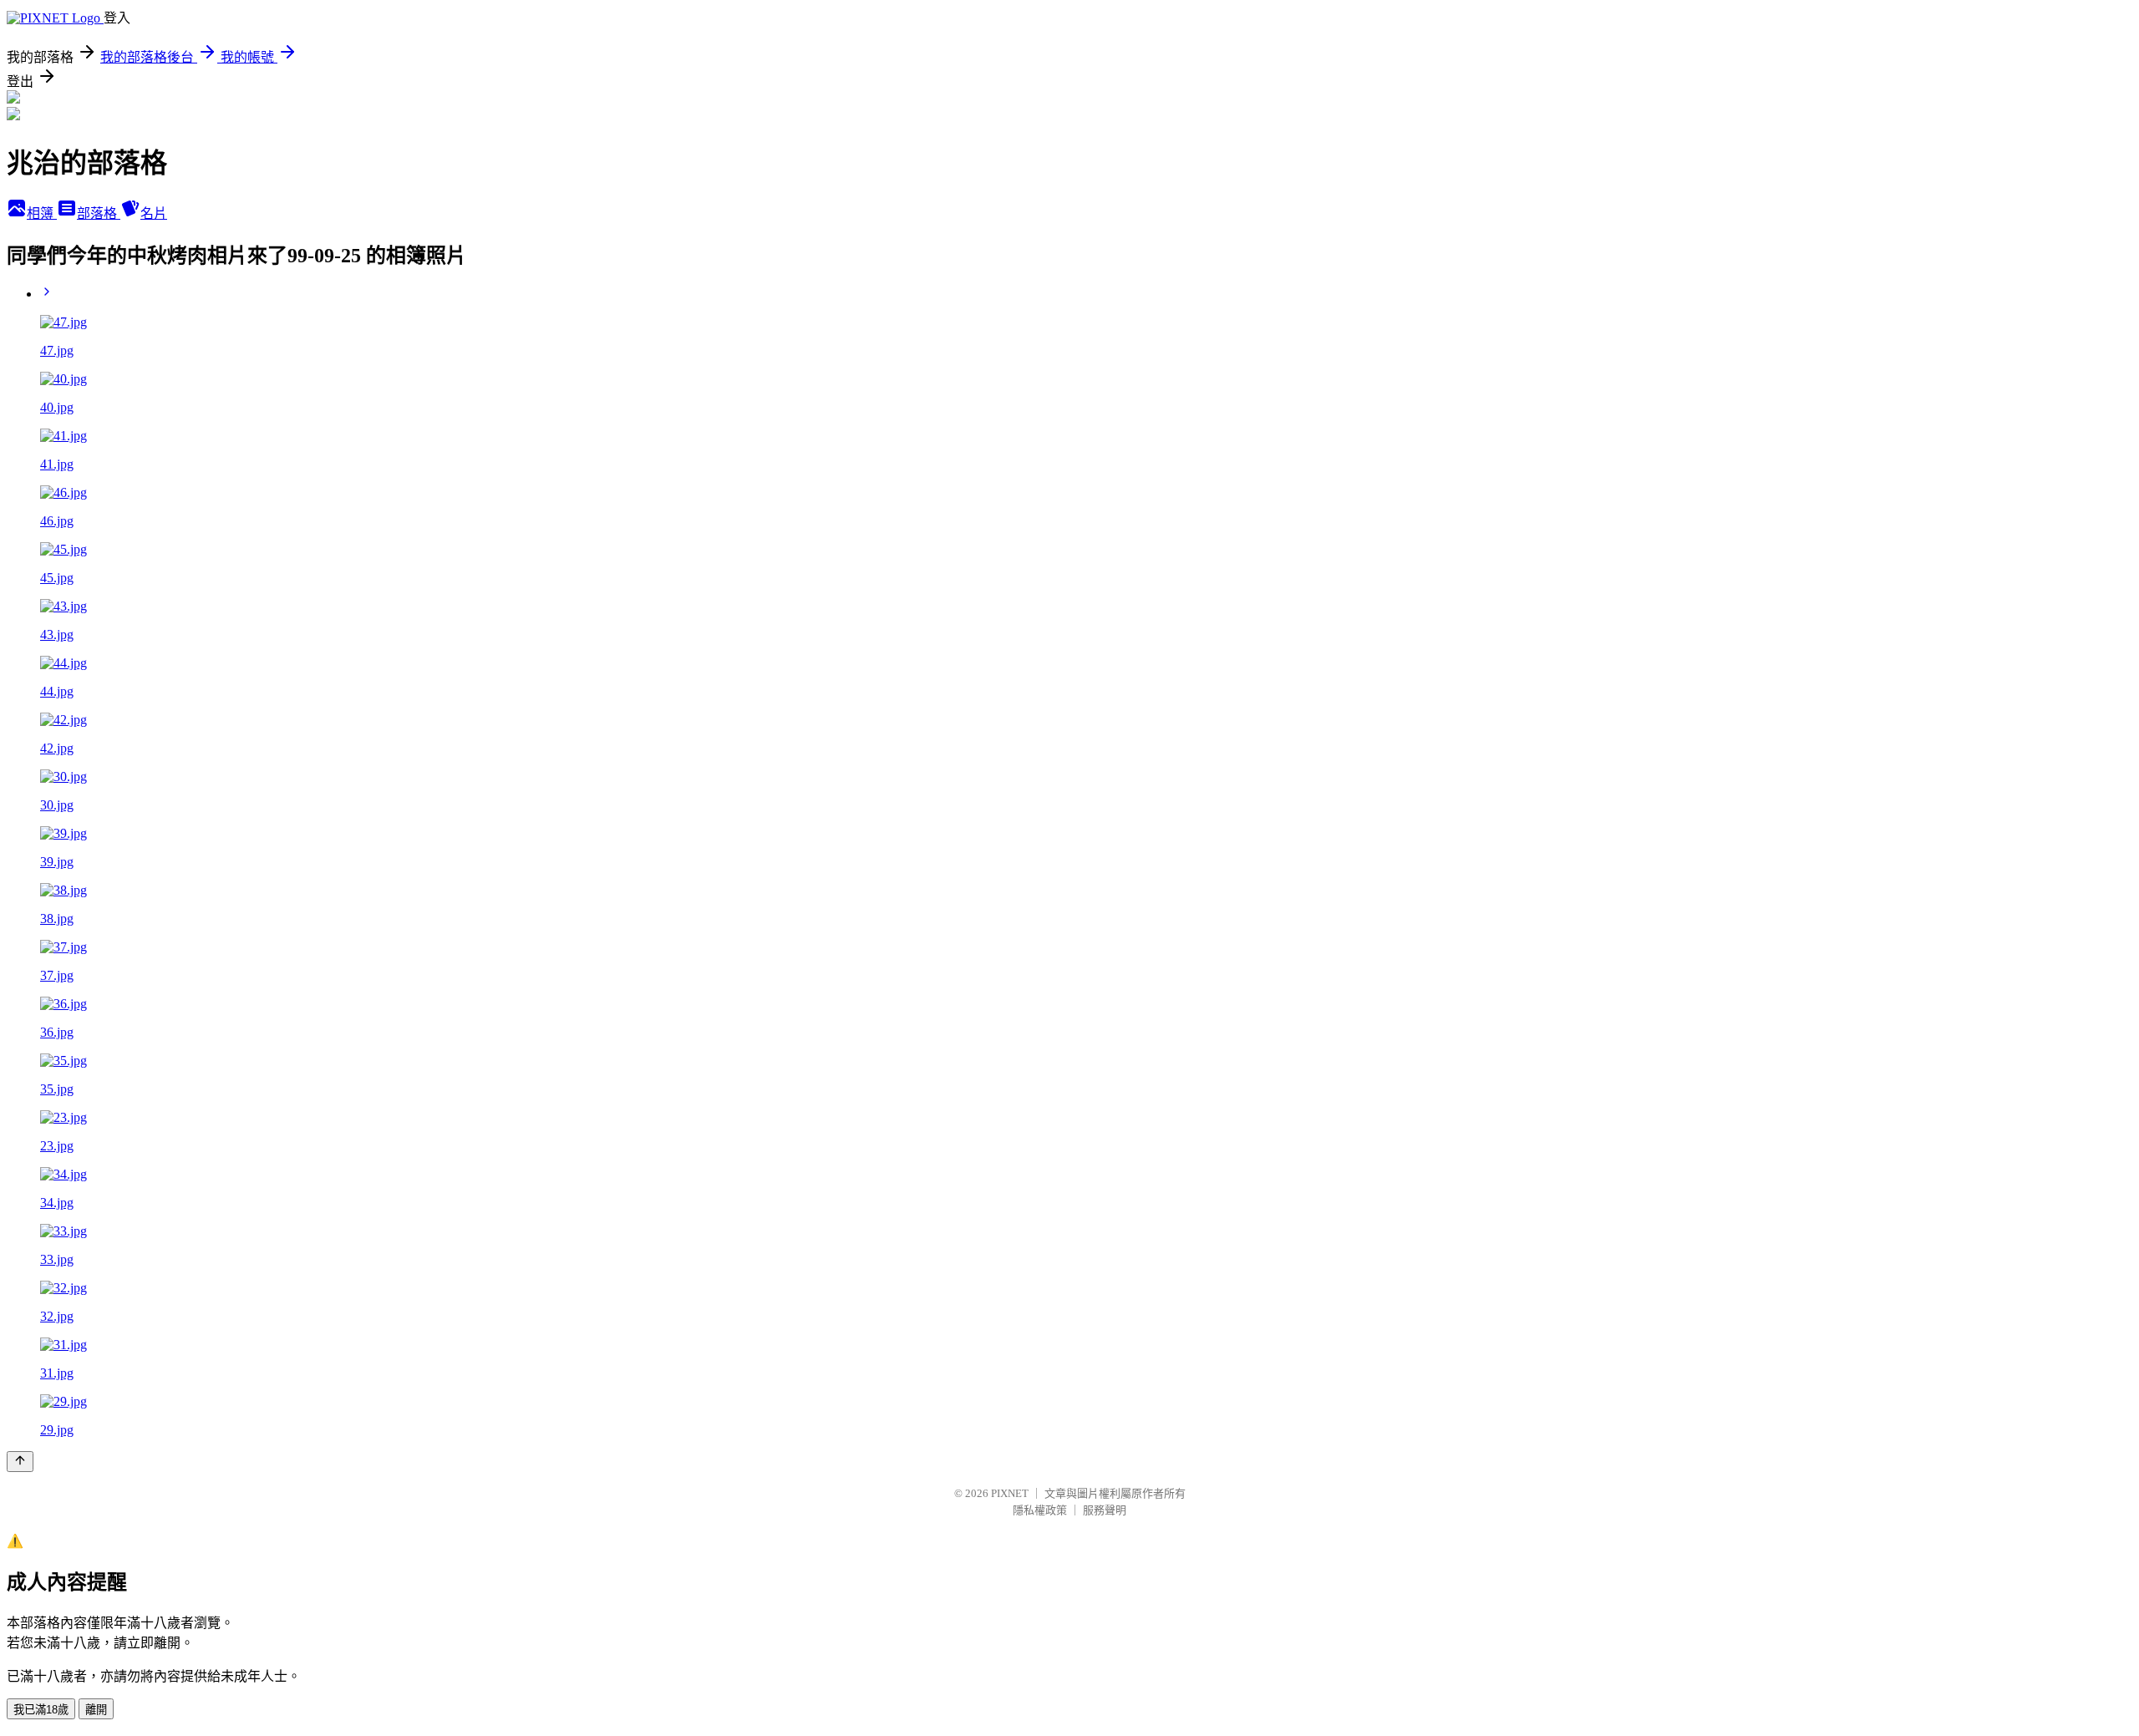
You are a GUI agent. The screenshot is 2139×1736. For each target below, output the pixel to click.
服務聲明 (1105, 1510)
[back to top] (20, 1462)
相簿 (42, 213)
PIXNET (1010, 1493)
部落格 (99, 213)
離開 (96, 1710)
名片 (154, 213)
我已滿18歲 (41, 1710)
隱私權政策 (1040, 1510)
